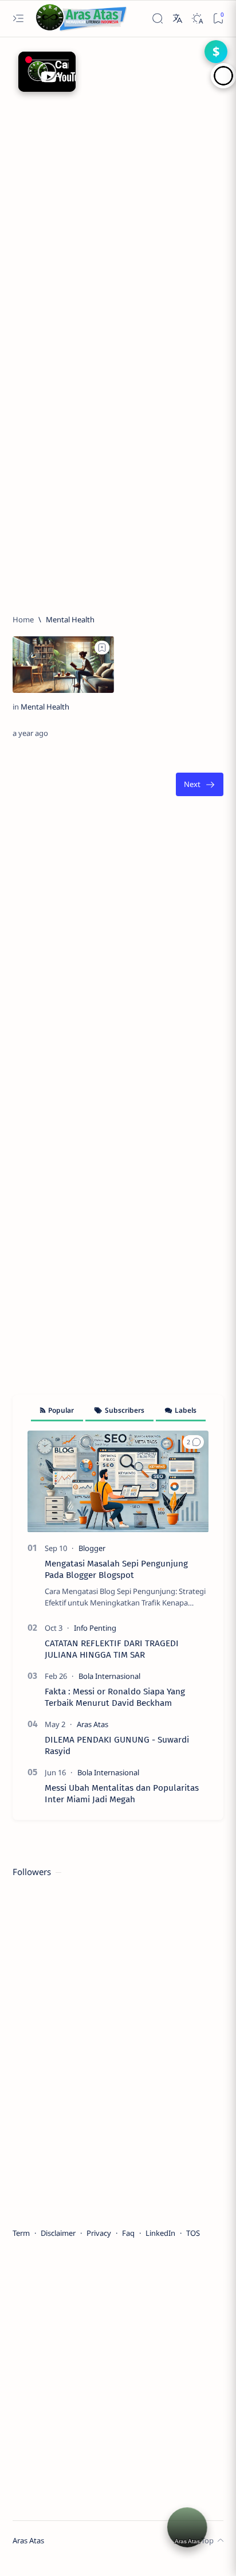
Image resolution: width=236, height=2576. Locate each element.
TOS (193, 2233)
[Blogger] (92, 1548)
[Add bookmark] (102, 648)
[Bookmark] (219, 19)
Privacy (99, 2233)
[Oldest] (200, 784)
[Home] (23, 619)
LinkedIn (160, 2233)
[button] (193, 1442)
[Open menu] (18, 19)
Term (21, 2233)
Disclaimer (58, 2233)
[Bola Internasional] (109, 1676)
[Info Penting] (95, 1628)
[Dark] (197, 19)
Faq (128, 2233)
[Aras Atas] (93, 1724)
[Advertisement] (118, 168)
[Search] (158, 19)
